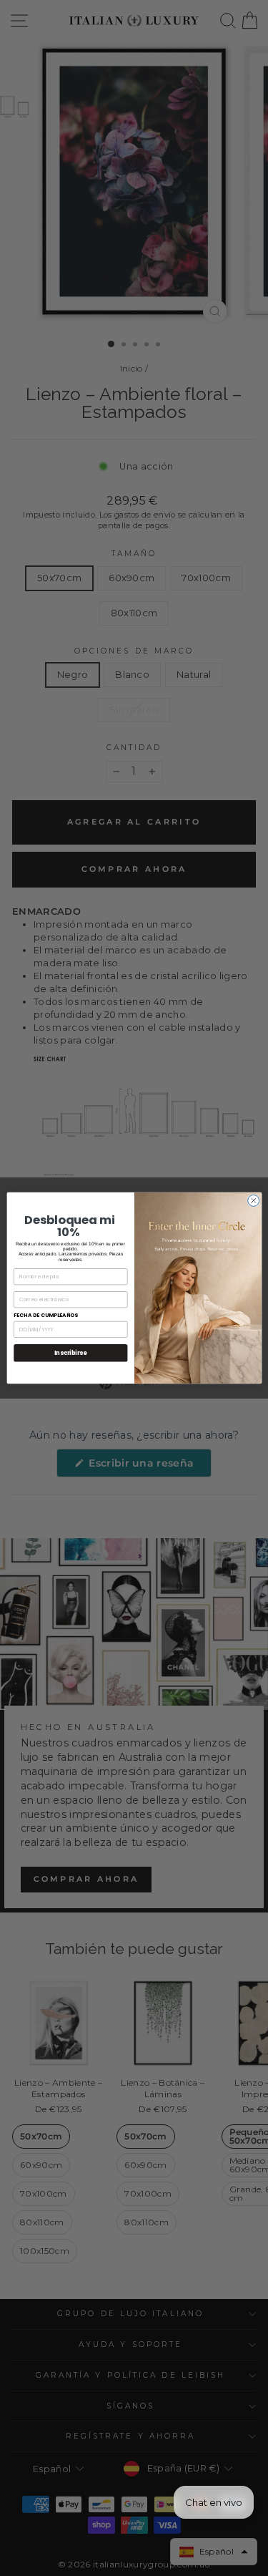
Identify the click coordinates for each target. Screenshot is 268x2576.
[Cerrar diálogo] (253, 1200)
